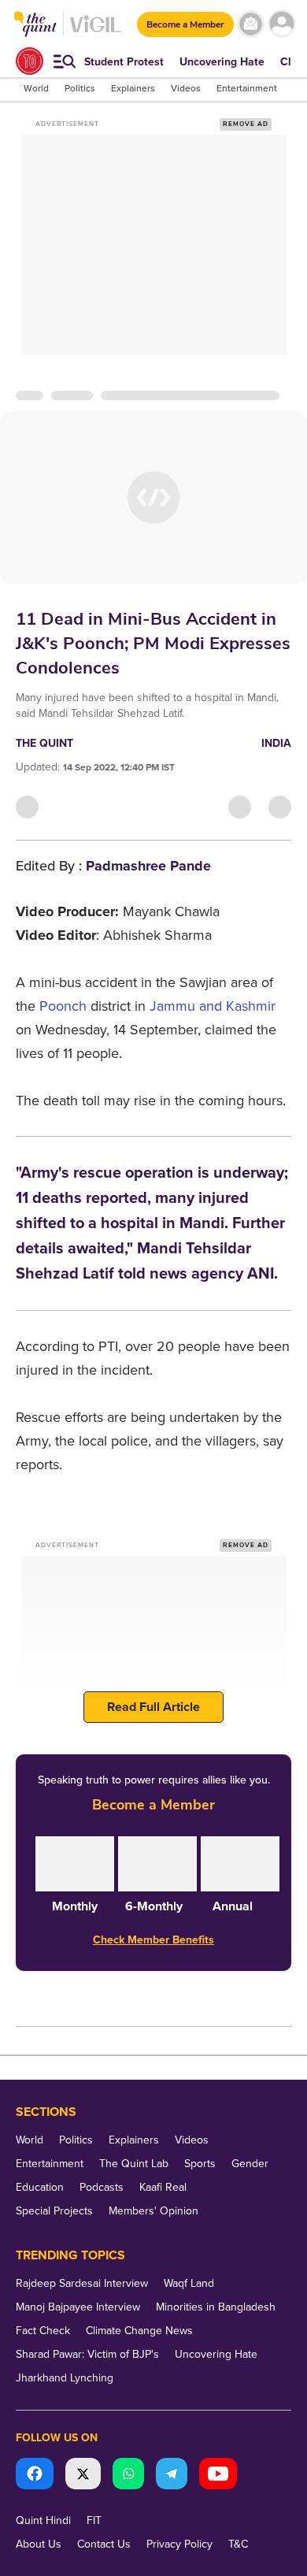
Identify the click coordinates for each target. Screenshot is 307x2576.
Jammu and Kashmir (213, 1006)
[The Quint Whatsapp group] (128, 2476)
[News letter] (251, 24)
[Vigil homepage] (96, 32)
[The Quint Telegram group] (172, 2476)
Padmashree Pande (148, 866)
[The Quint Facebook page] (35, 2476)
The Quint (44, 743)
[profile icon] (281, 24)
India (276, 743)
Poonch (63, 1006)
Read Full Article (153, 1707)
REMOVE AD (246, 124)
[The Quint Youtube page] (218, 2476)
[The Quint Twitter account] (83, 2476)
